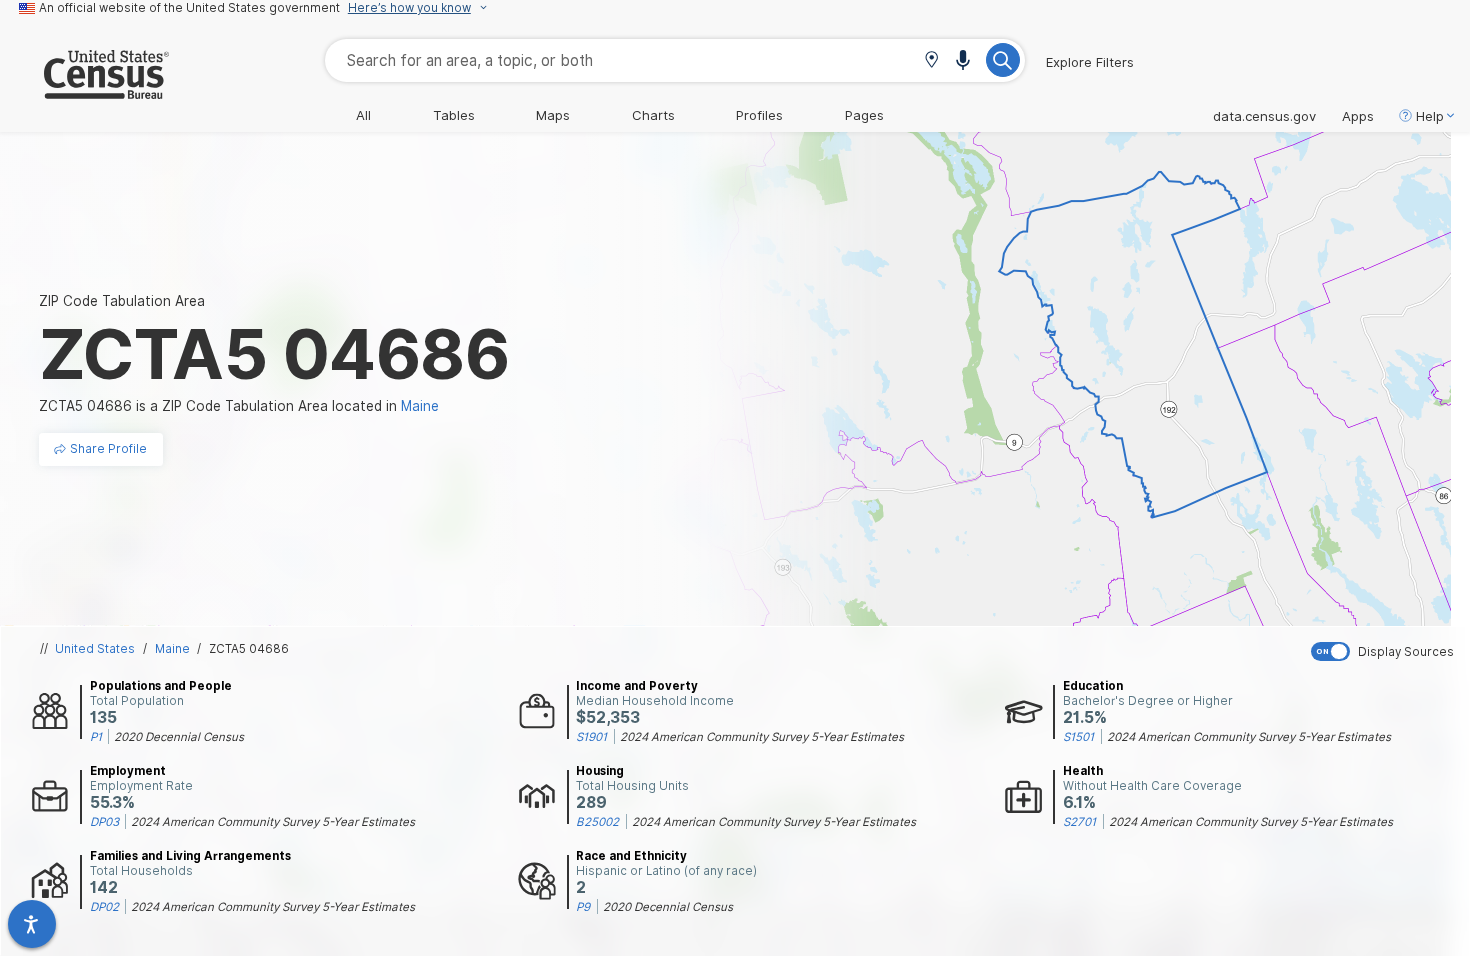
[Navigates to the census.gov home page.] (84, 91)
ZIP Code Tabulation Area (122, 301)
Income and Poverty (637, 686)
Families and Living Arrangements (190, 856)
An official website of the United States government (189, 8)
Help (1430, 116)
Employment (128, 771)
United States (95, 649)
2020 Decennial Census (179, 737)
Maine (172, 649)
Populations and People (161, 686)
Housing (600, 771)
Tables (454, 115)
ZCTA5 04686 (249, 649)
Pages (864, 115)
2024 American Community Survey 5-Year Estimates (762, 737)
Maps (553, 115)
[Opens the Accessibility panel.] (32, 924)
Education (1093, 686)
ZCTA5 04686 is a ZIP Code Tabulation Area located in (239, 406)
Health (1083, 771)
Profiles (759, 115)
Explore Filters (1090, 62)
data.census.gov (1264, 116)
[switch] (1386, 651)
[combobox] (675, 60)
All (363, 115)
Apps (1358, 116)
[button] (931, 61)
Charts (653, 115)
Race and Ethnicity (631, 856)
